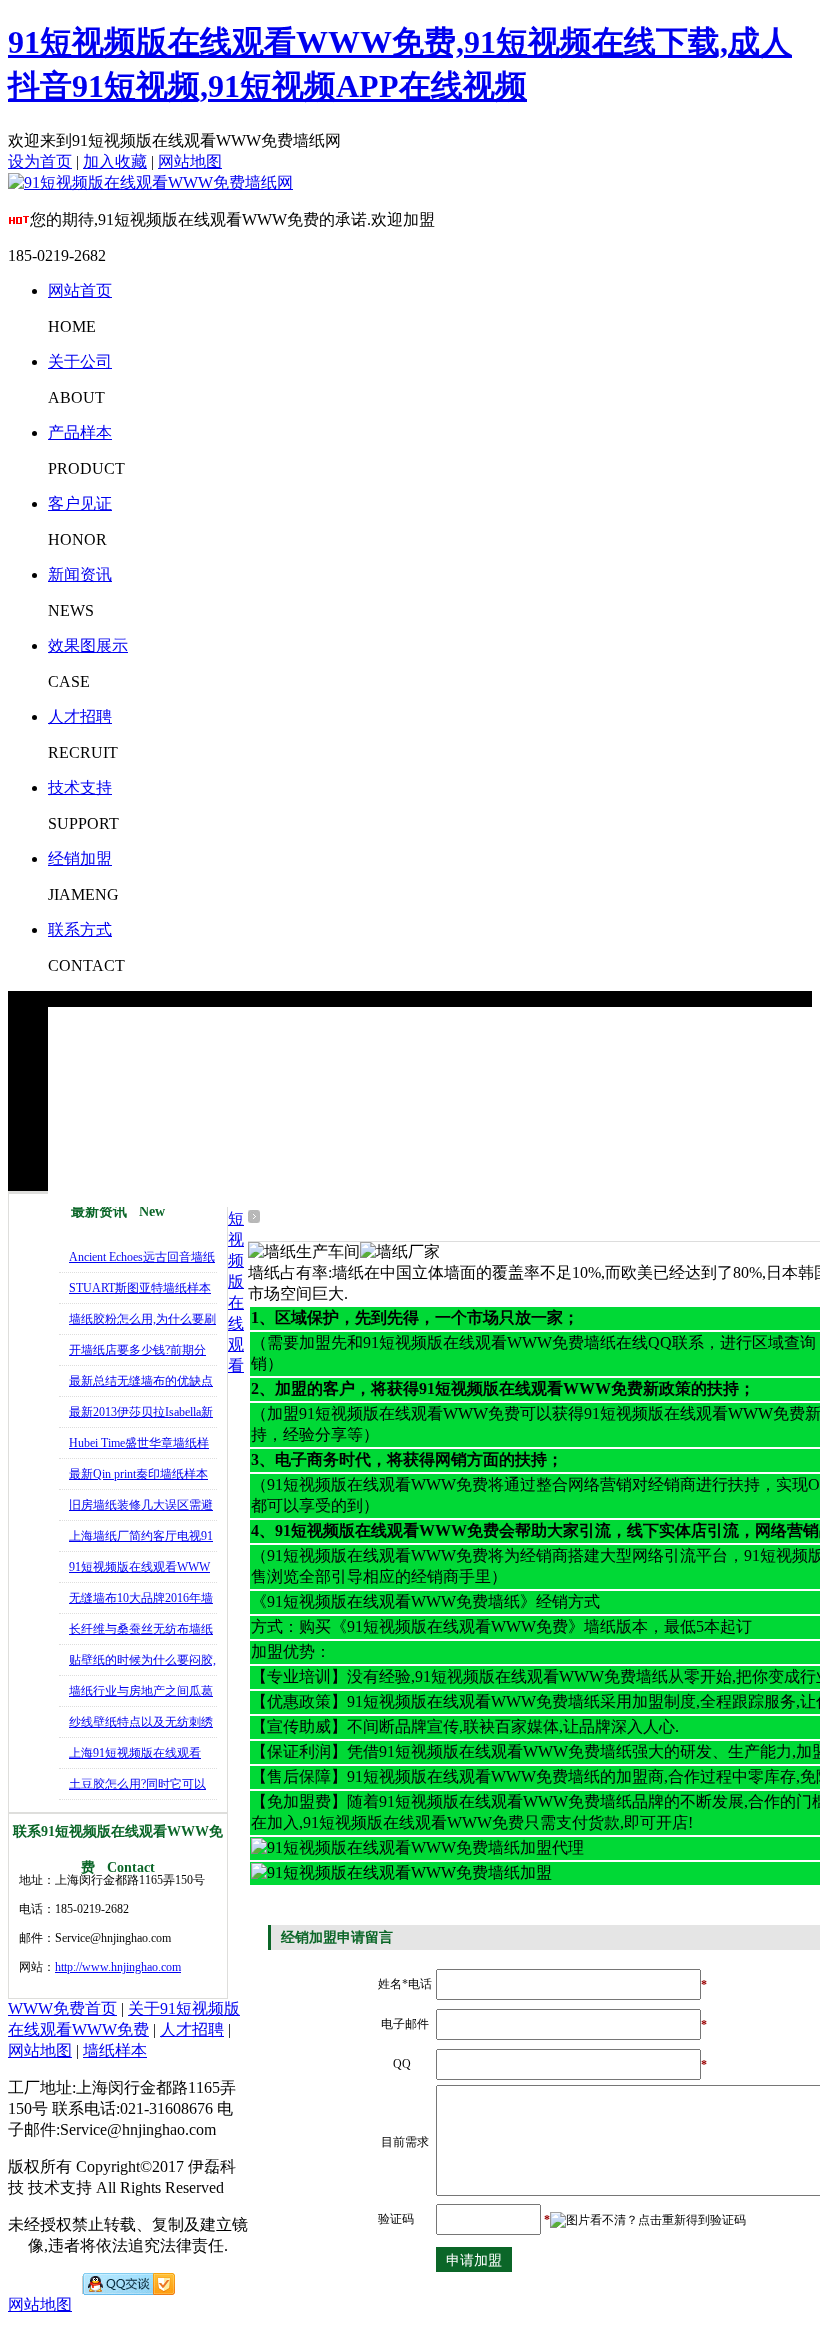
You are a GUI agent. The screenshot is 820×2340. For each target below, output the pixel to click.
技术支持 (80, 787)
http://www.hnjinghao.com (118, 1967)
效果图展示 (88, 645)
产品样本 (80, 432)
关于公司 (80, 361)
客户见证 (80, 503)
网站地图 (190, 161)
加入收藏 (115, 161)
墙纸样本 (115, 2050)
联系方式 (80, 929)
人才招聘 (80, 716)
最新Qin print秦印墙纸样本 (138, 1474)
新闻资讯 (80, 574)
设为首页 (40, 161)
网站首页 (80, 290)
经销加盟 (80, 858)
